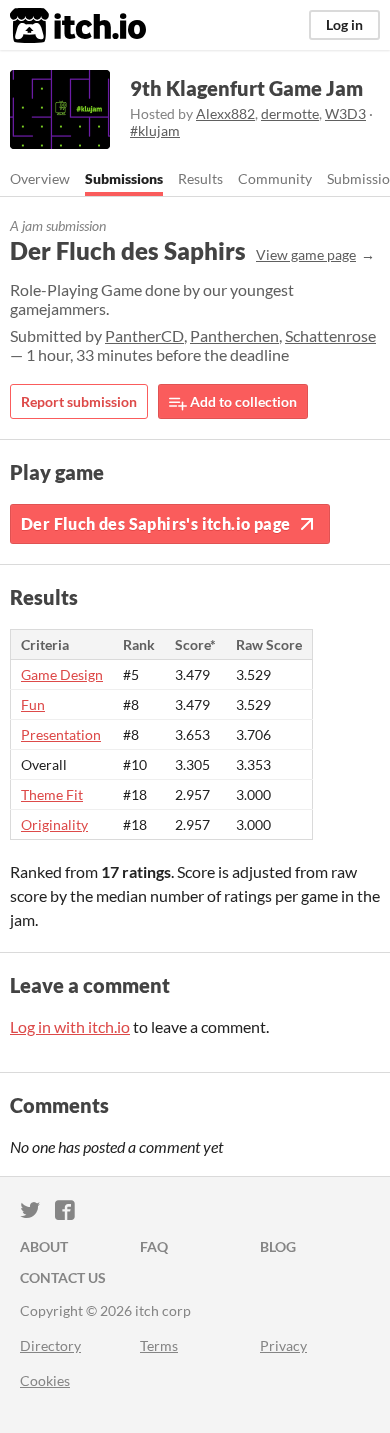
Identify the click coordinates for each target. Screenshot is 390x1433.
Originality (54, 824)
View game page (306, 254)
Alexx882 (225, 113)
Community (275, 178)
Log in (344, 24)
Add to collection (242, 401)
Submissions (124, 178)
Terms (159, 1345)
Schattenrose (330, 335)
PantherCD (144, 335)
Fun (33, 704)
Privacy (283, 1345)
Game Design (62, 674)
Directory (50, 1345)
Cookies (45, 1380)
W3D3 (345, 113)
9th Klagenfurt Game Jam (246, 88)
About (44, 1246)
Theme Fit (52, 794)
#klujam (155, 130)
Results (200, 178)
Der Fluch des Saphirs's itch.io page (155, 523)
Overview (40, 178)
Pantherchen (234, 335)
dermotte (290, 113)
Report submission (79, 401)
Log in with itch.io (70, 1026)
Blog (278, 1246)
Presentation (61, 734)
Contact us (63, 1277)
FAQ (154, 1246)
